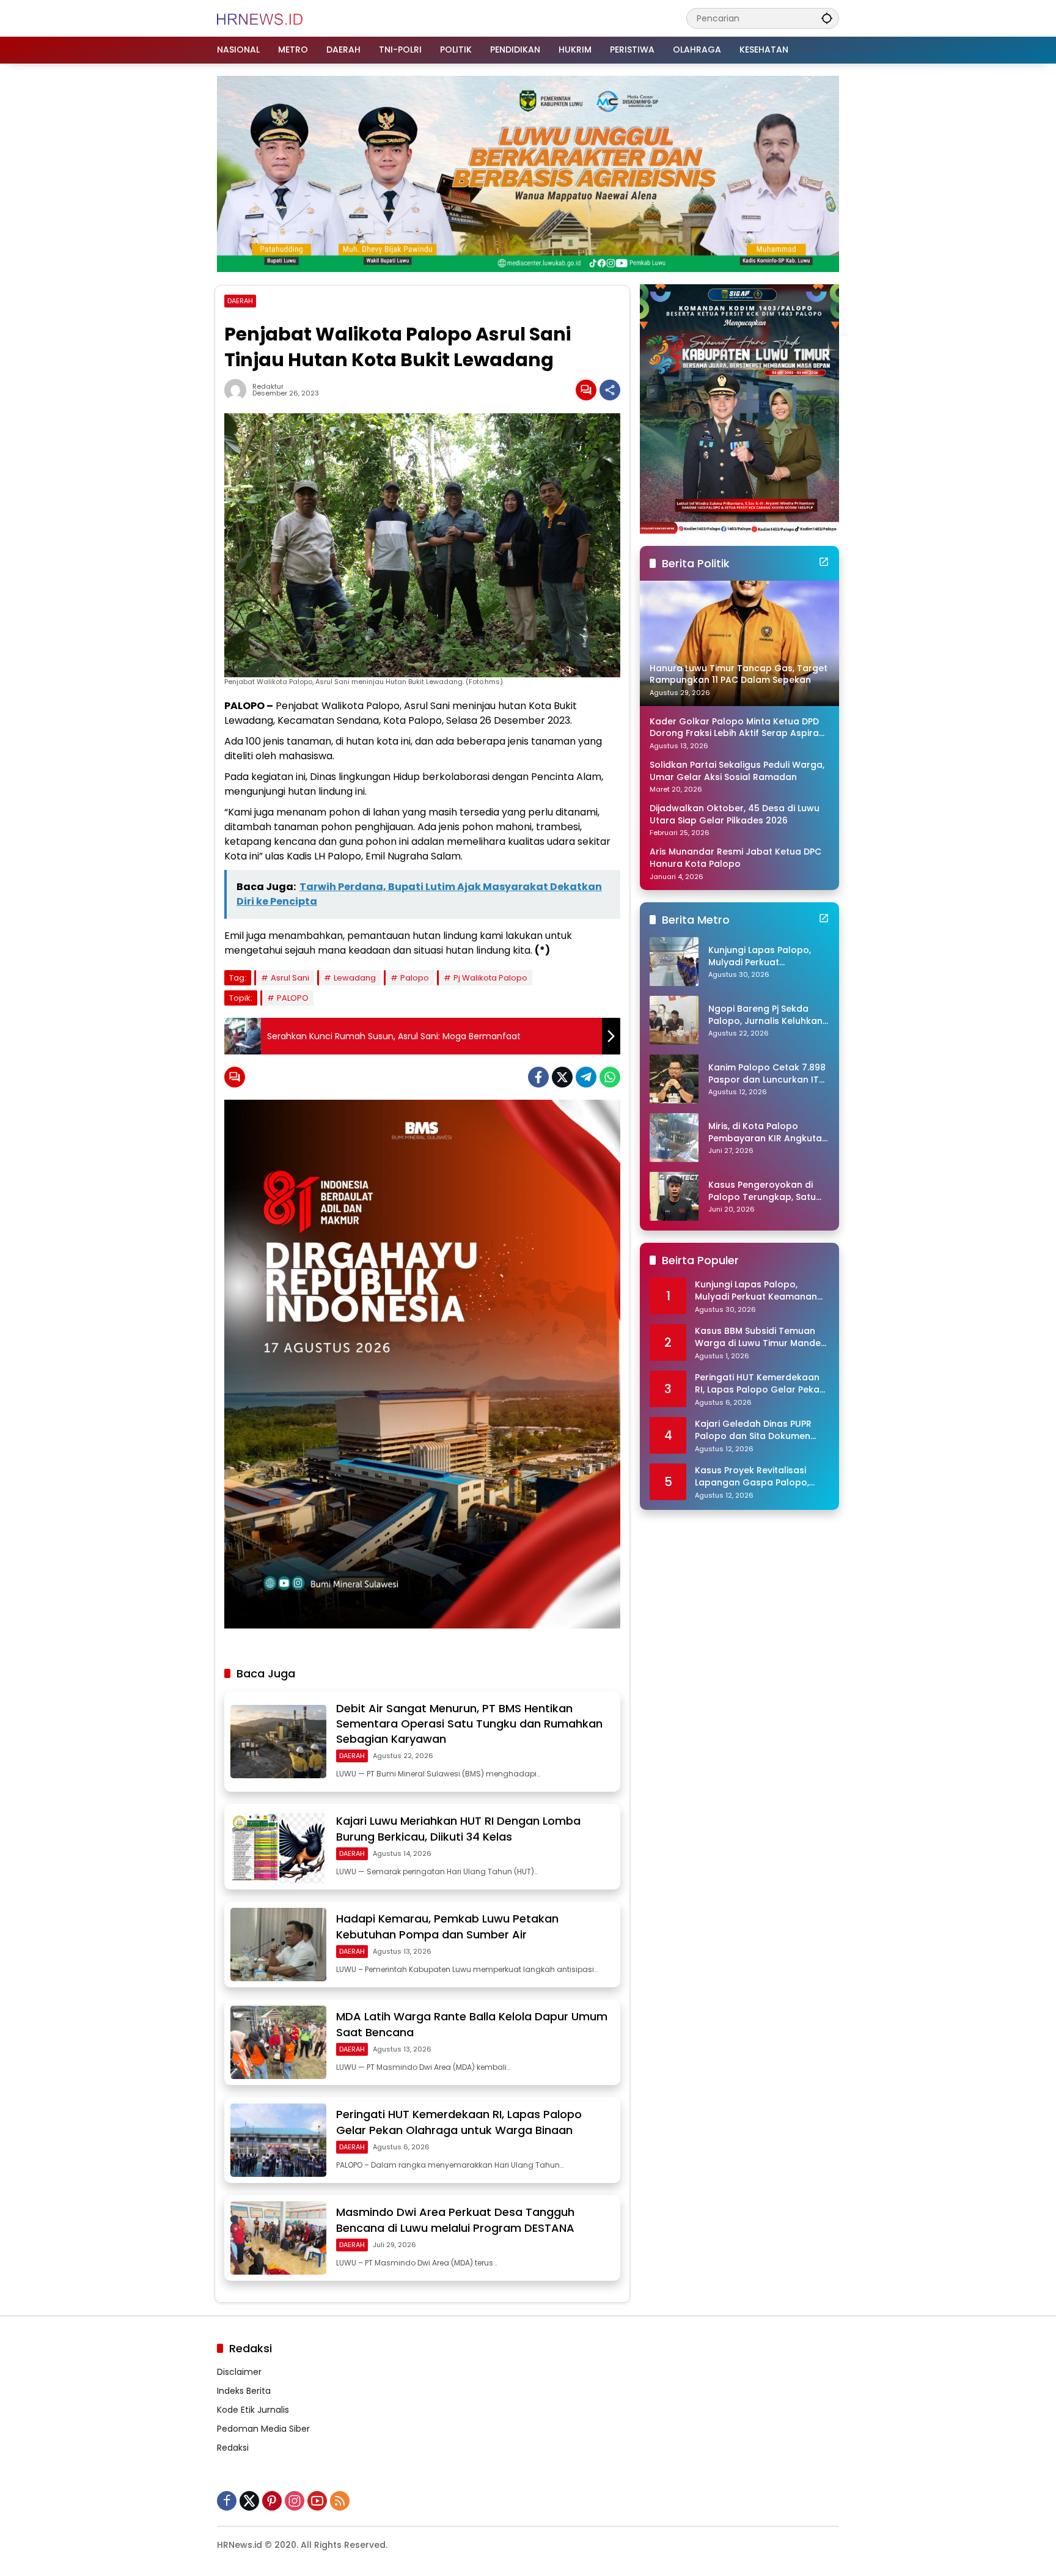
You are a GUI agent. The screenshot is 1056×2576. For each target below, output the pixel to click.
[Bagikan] (610, 390)
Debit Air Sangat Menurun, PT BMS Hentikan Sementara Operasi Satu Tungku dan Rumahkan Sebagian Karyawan (469, 1724)
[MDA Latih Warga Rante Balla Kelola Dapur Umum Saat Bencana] (278, 2042)
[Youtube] (317, 2501)
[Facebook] (538, 1077)
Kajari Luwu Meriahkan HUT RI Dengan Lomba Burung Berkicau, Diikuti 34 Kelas (458, 1828)
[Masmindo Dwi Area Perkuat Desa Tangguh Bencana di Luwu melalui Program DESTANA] (278, 2238)
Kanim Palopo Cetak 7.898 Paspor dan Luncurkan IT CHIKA (767, 1074)
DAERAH (240, 301)
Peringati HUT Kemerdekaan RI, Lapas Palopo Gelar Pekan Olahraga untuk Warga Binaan (459, 2122)
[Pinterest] (272, 2501)
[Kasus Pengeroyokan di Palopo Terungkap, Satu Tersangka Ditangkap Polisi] (674, 1196)
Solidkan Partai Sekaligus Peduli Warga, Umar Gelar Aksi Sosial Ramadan (737, 771)
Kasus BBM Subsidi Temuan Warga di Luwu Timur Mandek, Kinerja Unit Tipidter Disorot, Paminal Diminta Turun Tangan (761, 1337)
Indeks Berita (244, 2391)
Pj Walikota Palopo (490, 978)
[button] (827, 18)
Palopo (415, 978)
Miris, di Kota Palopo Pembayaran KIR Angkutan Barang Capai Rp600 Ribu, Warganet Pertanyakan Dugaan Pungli (768, 1132)
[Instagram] (295, 2501)
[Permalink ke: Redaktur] (238, 390)
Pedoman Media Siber (263, 2429)
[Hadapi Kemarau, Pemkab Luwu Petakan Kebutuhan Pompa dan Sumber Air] (278, 1945)
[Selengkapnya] (824, 562)
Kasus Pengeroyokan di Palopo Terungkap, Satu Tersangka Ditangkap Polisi (762, 1191)
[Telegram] (586, 1077)
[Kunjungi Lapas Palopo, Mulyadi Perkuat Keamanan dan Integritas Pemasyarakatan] (674, 962)
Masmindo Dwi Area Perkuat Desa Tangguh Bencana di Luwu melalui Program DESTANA (455, 2220)
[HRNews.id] (260, 18)
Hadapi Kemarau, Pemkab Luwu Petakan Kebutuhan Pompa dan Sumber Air (447, 1926)
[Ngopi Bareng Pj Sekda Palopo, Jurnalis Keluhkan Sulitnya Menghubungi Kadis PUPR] (674, 1020)
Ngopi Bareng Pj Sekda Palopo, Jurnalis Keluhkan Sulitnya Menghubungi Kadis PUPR (765, 1015)
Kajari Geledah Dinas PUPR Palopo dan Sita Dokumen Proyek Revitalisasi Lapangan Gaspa (760, 1430)
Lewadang (355, 978)
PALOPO (293, 998)
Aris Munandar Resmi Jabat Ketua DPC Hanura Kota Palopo (735, 858)
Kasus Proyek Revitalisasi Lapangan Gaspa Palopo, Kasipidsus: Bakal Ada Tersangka (752, 1477)
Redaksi (233, 2448)
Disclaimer (239, 2372)
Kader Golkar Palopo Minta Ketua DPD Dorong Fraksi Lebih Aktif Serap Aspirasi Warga (738, 728)
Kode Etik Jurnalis (253, 2410)
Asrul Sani (290, 978)
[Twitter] (562, 1077)
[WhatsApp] (610, 1077)
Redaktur (268, 387)
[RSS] (340, 2501)
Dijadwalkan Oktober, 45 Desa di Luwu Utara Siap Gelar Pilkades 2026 (735, 815)
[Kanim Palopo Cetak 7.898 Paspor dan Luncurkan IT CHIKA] (674, 1079)
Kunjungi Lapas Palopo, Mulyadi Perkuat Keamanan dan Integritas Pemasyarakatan (766, 956)
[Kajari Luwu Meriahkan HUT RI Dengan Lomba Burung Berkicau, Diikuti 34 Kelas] (278, 1847)
